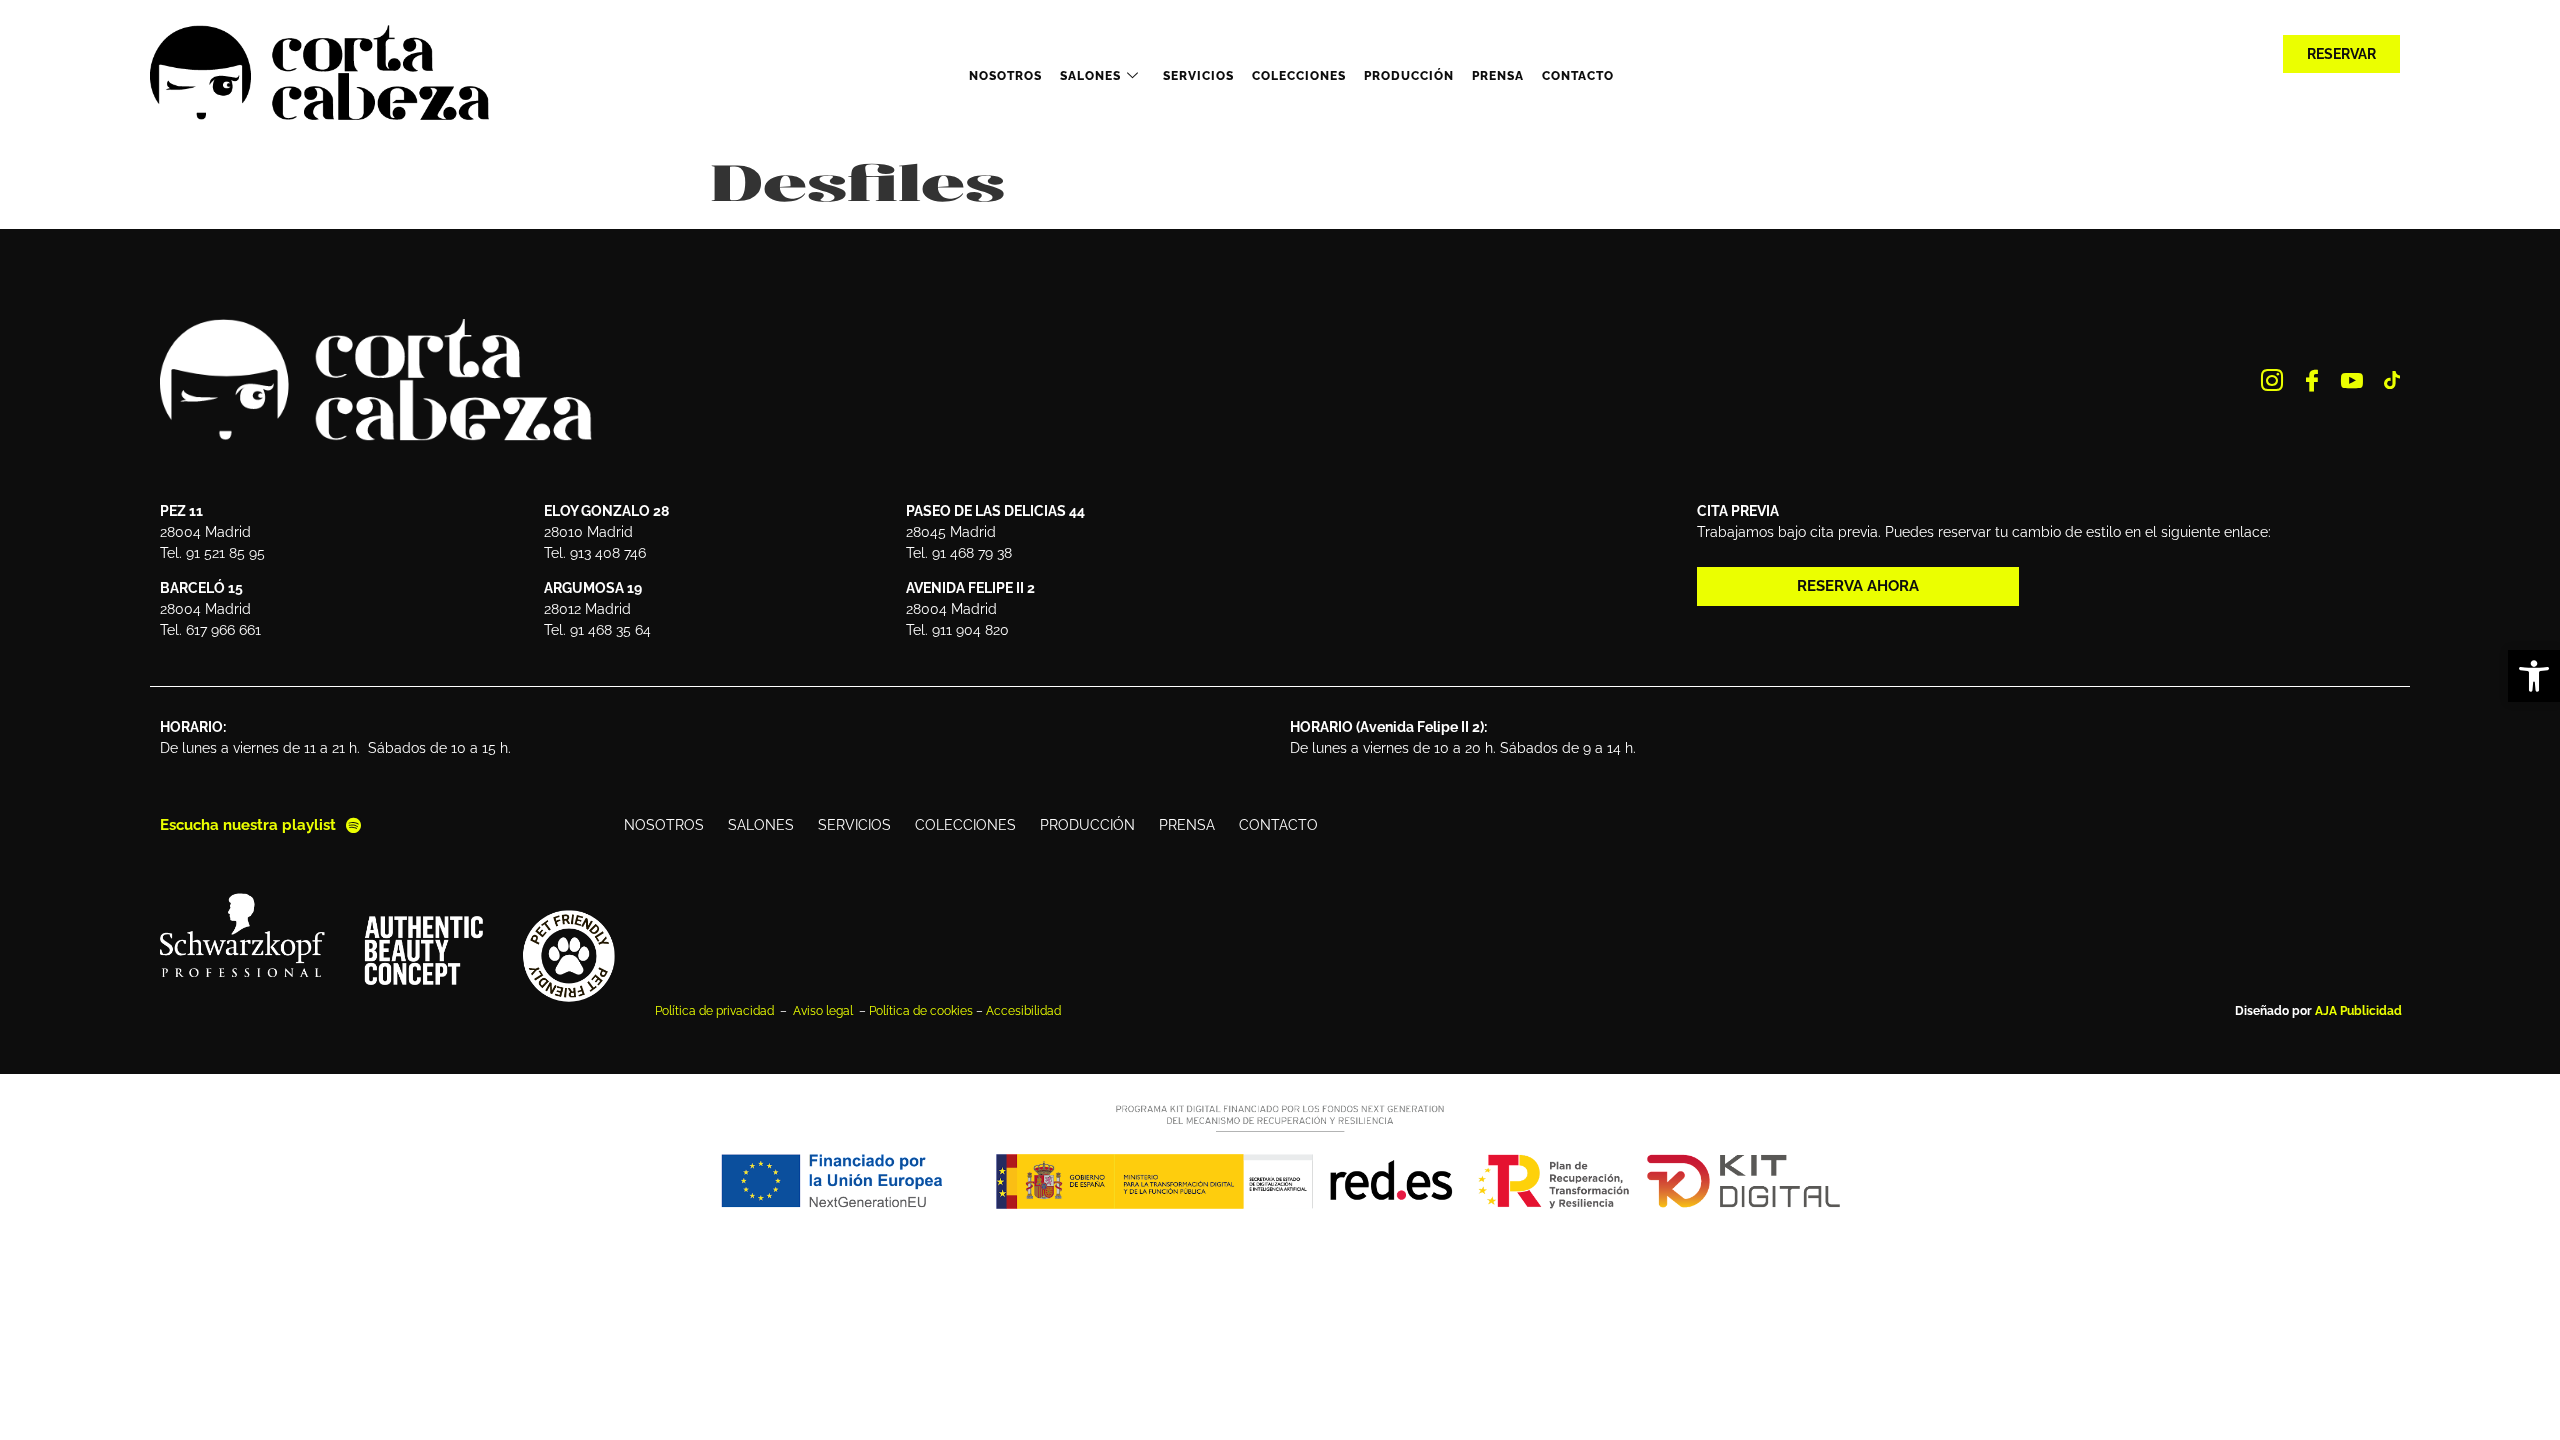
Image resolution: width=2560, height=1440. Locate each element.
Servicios (1198, 76)
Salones (1090, 76)
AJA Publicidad (2358, 1011)
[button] (2534, 676)
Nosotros (1005, 76)
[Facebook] (2312, 380)
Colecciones (1299, 76)
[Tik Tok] (2392, 380)
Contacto (1578, 76)
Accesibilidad (1023, 1011)
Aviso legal (824, 1011)
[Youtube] (2352, 380)
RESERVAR (2341, 54)
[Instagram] (2272, 380)
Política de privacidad (716, 1011)
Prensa (1498, 76)
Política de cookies (921, 1011)
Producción (1409, 76)
